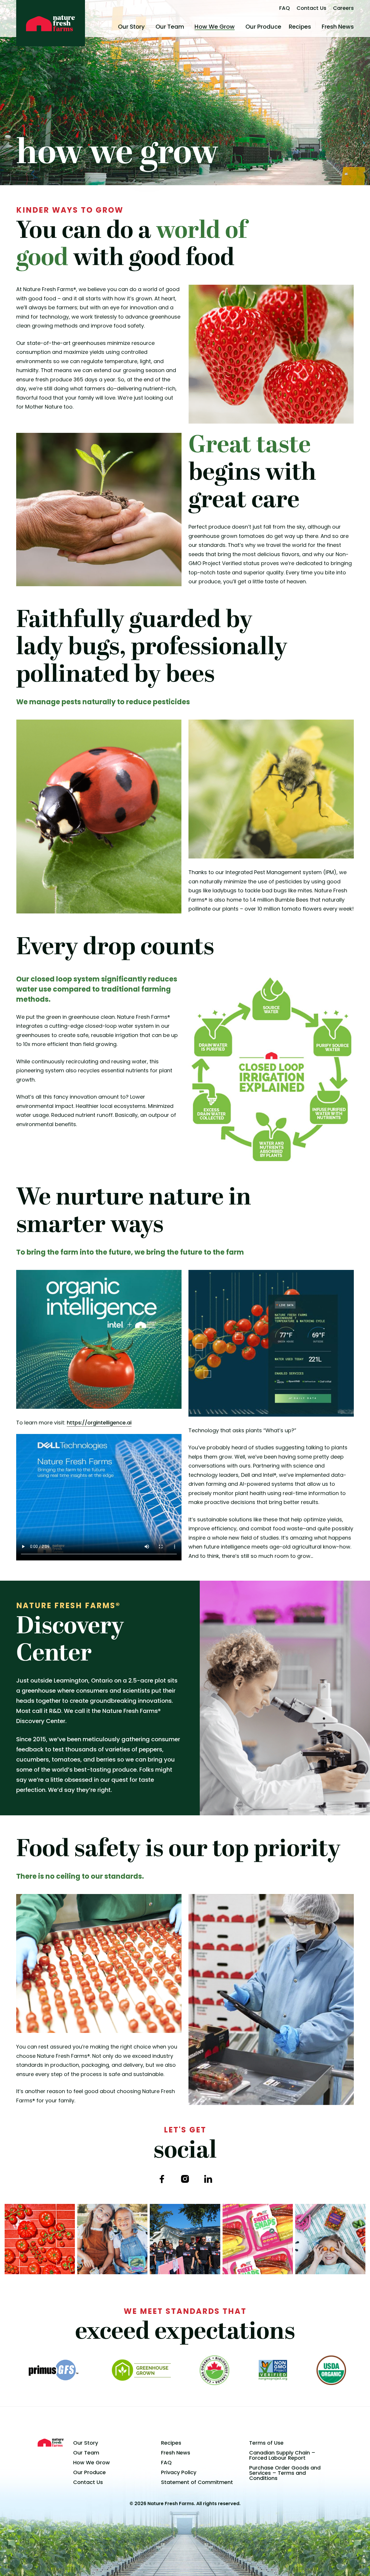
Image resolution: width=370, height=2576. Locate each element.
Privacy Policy (179, 2472)
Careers (343, 8)
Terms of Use (266, 2443)
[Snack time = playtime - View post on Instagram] (330, 2239)
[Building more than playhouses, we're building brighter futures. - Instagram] (185, 2239)
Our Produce (263, 27)
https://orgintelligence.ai (99, 1423)
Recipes (300, 27)
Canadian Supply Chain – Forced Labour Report (282, 2455)
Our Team (170, 27)
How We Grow (215, 27)
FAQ (285, 8)
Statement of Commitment (197, 2482)
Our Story (131, 27)
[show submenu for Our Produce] (284, 27)
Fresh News (338, 27)
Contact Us (311, 8)
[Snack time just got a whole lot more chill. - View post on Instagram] (112, 2239)
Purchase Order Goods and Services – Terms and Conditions (285, 2473)
